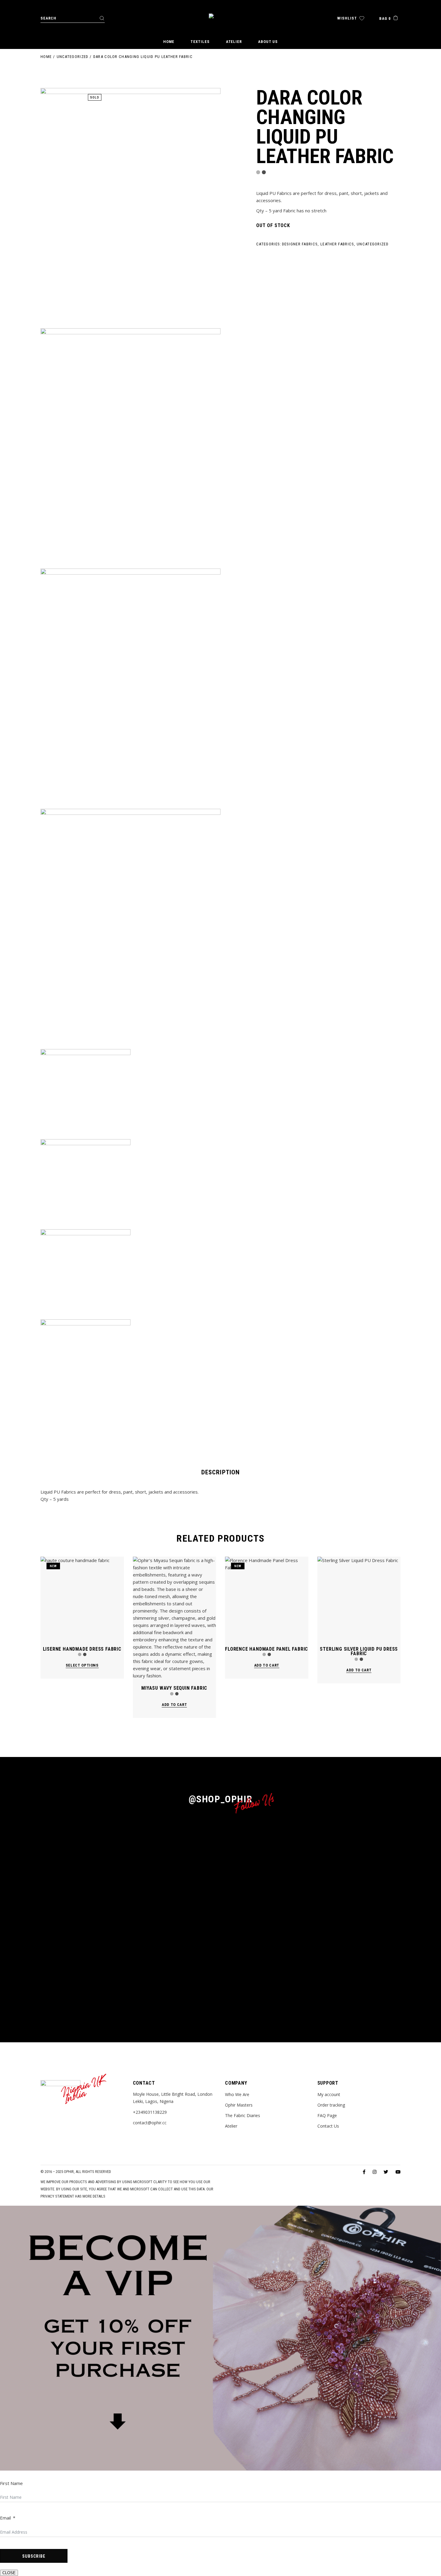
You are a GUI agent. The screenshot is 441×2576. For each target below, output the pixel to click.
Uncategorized (373, 244)
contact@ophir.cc (150, 2123)
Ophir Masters (239, 2105)
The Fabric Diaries (243, 2115)
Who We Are (237, 2094)
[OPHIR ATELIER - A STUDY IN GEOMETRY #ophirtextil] (69, 1835)
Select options (82, 1665)
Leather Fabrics (337, 244)
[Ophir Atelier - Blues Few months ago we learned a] (251, 1900)
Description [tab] (220, 1472)
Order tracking (331, 2105)
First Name (11, 2483)
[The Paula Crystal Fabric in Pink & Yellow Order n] (372, 1842)
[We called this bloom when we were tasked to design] (190, 1907)
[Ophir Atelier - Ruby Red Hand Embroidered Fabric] (311, 1910)
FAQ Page (327, 2115)
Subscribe (34, 2556)
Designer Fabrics (300, 244)
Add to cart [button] (174, 1705)
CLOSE (9, 2573)
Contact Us (328, 2126)
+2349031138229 (150, 2112)
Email (5, 2518)
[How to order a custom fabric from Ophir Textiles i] (130, 1849)
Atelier (231, 2126)
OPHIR (69, 2172)
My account (329, 2094)
